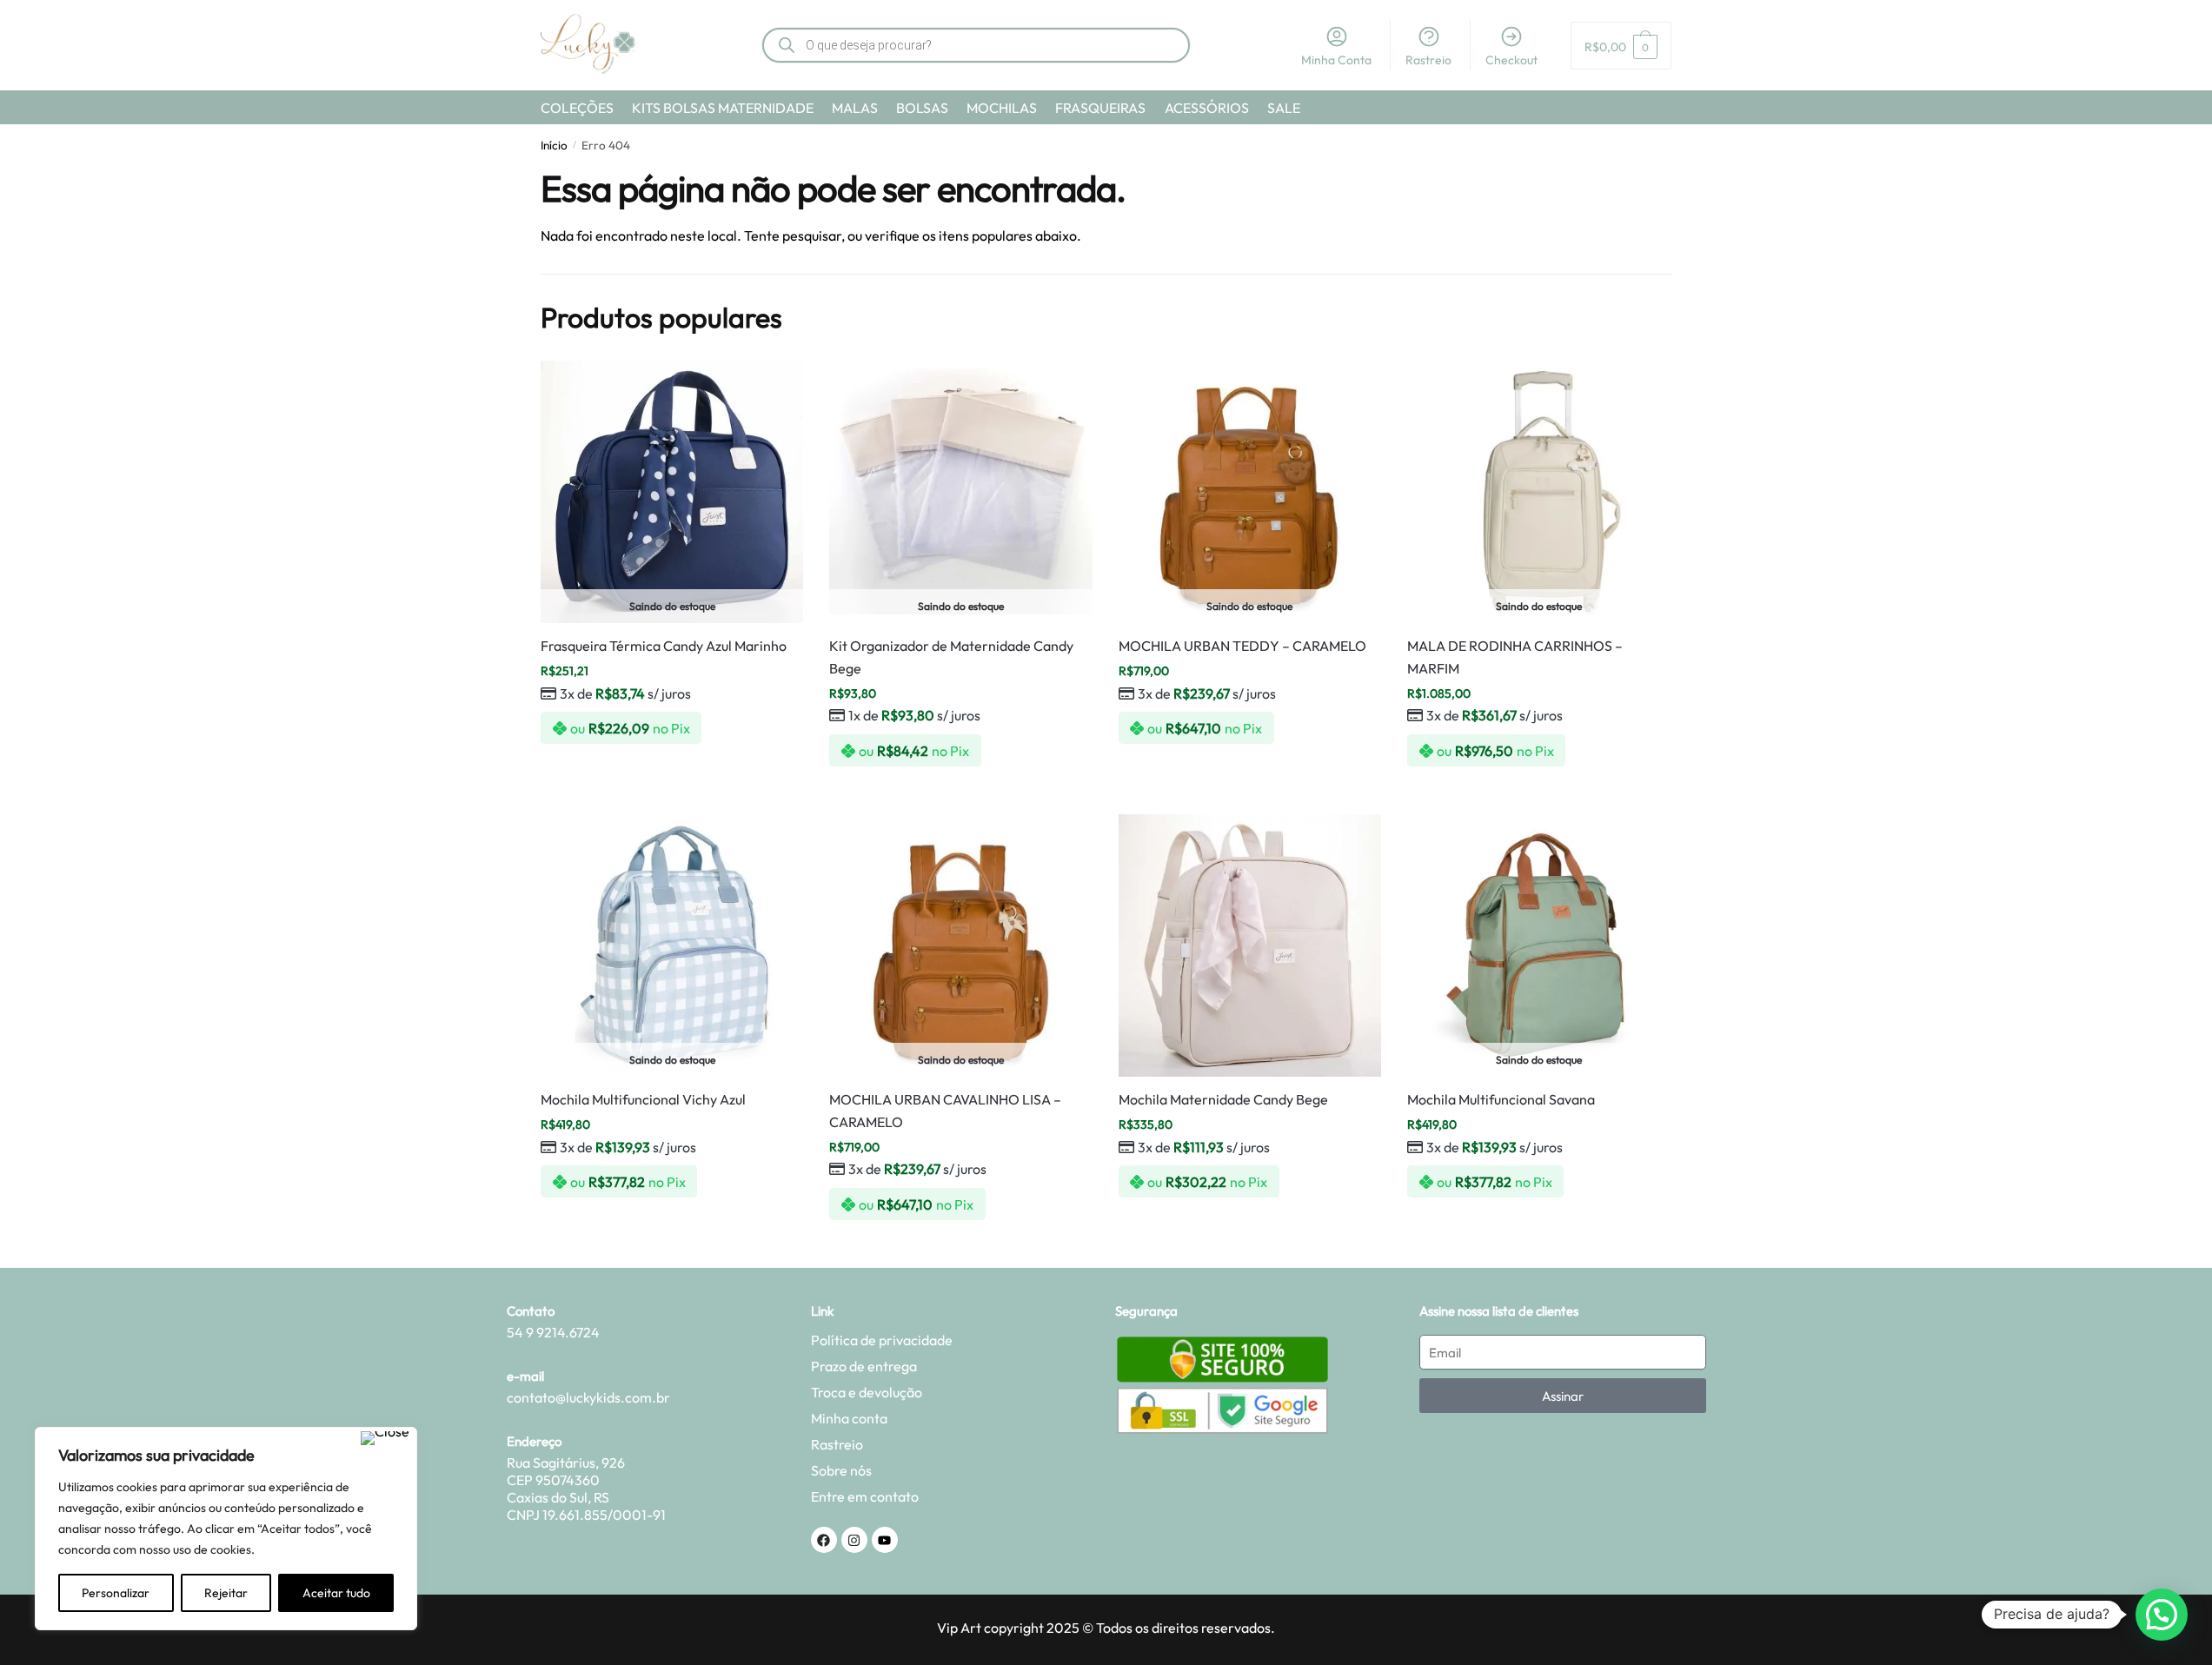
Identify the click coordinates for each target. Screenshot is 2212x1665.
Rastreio (1428, 60)
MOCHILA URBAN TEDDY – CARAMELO (1242, 646)
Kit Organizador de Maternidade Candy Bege (951, 657)
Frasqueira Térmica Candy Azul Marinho (664, 646)
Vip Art (959, 1628)
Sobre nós (841, 1470)
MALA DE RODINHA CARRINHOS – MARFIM (1515, 657)
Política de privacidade (882, 1340)
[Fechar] (385, 1438)
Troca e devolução (867, 1392)
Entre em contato (865, 1496)
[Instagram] (854, 1540)
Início (554, 145)
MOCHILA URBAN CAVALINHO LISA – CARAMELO (945, 1111)
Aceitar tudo (336, 1593)
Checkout (1511, 60)
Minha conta (849, 1418)
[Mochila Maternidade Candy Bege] (1250, 945)
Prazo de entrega (864, 1366)
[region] (226, 1529)
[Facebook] (824, 1540)
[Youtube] (885, 1540)
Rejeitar (226, 1593)
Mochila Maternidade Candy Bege (1223, 1099)
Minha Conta (1336, 60)
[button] (2162, 1615)
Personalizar (116, 1593)
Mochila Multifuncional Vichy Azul (643, 1099)
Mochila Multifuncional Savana (1501, 1099)
